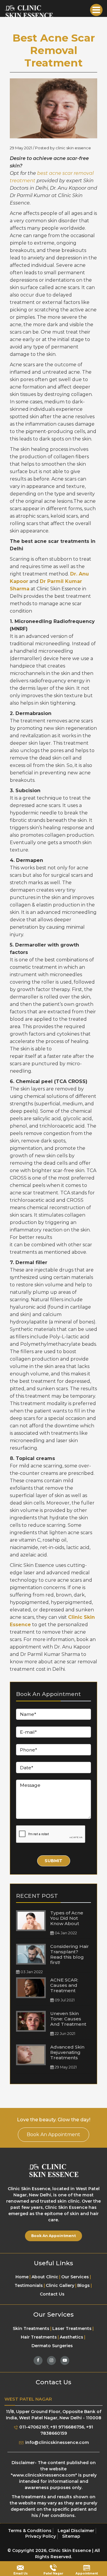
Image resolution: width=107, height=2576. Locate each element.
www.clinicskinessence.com (44, 2475)
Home (22, 2277)
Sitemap (71, 2536)
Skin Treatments (31, 2328)
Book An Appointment (53, 2134)
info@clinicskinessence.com (56, 2442)
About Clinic (45, 2277)
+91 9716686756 (67, 2427)
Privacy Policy (41, 2536)
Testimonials (29, 2285)
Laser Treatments (72, 2328)
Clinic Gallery (60, 2285)
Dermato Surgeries (52, 2346)
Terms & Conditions (30, 2531)
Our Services (75, 2277)
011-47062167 (33, 2427)
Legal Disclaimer (76, 2531)
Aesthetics (71, 2337)
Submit (53, 1861)
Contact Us (52, 2294)
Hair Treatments (39, 2337)
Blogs (84, 2285)
